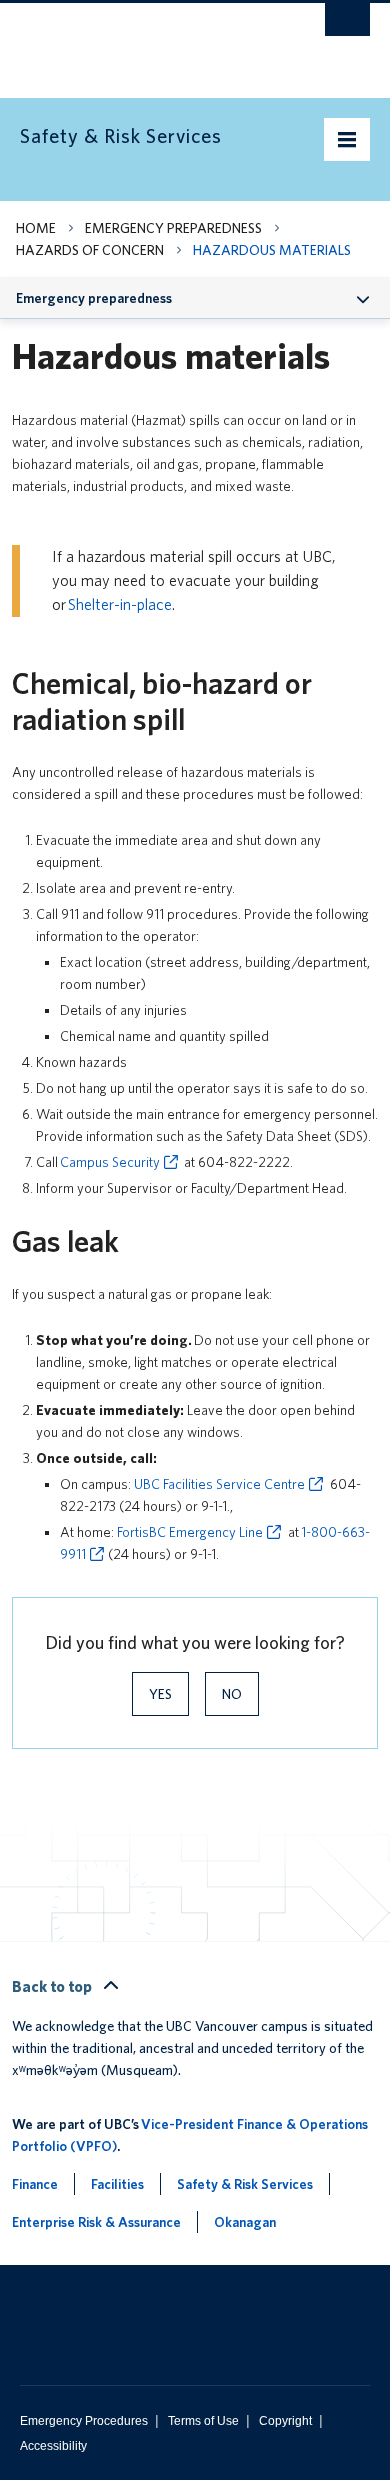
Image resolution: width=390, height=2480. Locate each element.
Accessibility (53, 2446)
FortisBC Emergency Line (190, 1532)
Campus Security (110, 1162)
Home (36, 228)
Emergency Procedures (84, 2421)
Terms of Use (203, 2421)
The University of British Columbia (142, 41)
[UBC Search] (347, 25)
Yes (160, 1694)
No (232, 1694)
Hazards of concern (90, 250)
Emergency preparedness (173, 228)
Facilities (117, 2184)
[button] (363, 297)
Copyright (285, 2421)
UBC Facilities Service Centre (219, 1484)
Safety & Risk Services (245, 2184)
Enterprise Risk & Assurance (96, 2222)
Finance (35, 2184)
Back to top (53, 1986)
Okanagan (245, 2222)
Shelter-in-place (120, 604)
